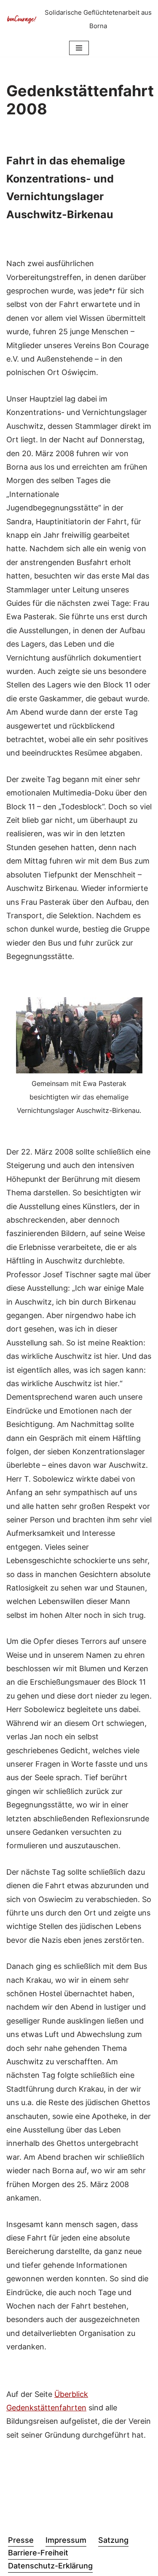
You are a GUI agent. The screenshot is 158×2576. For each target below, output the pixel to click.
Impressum (66, 2540)
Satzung (113, 2540)
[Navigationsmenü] (79, 48)
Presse (21, 2540)
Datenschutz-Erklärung (50, 2566)
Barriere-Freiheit (38, 2553)
